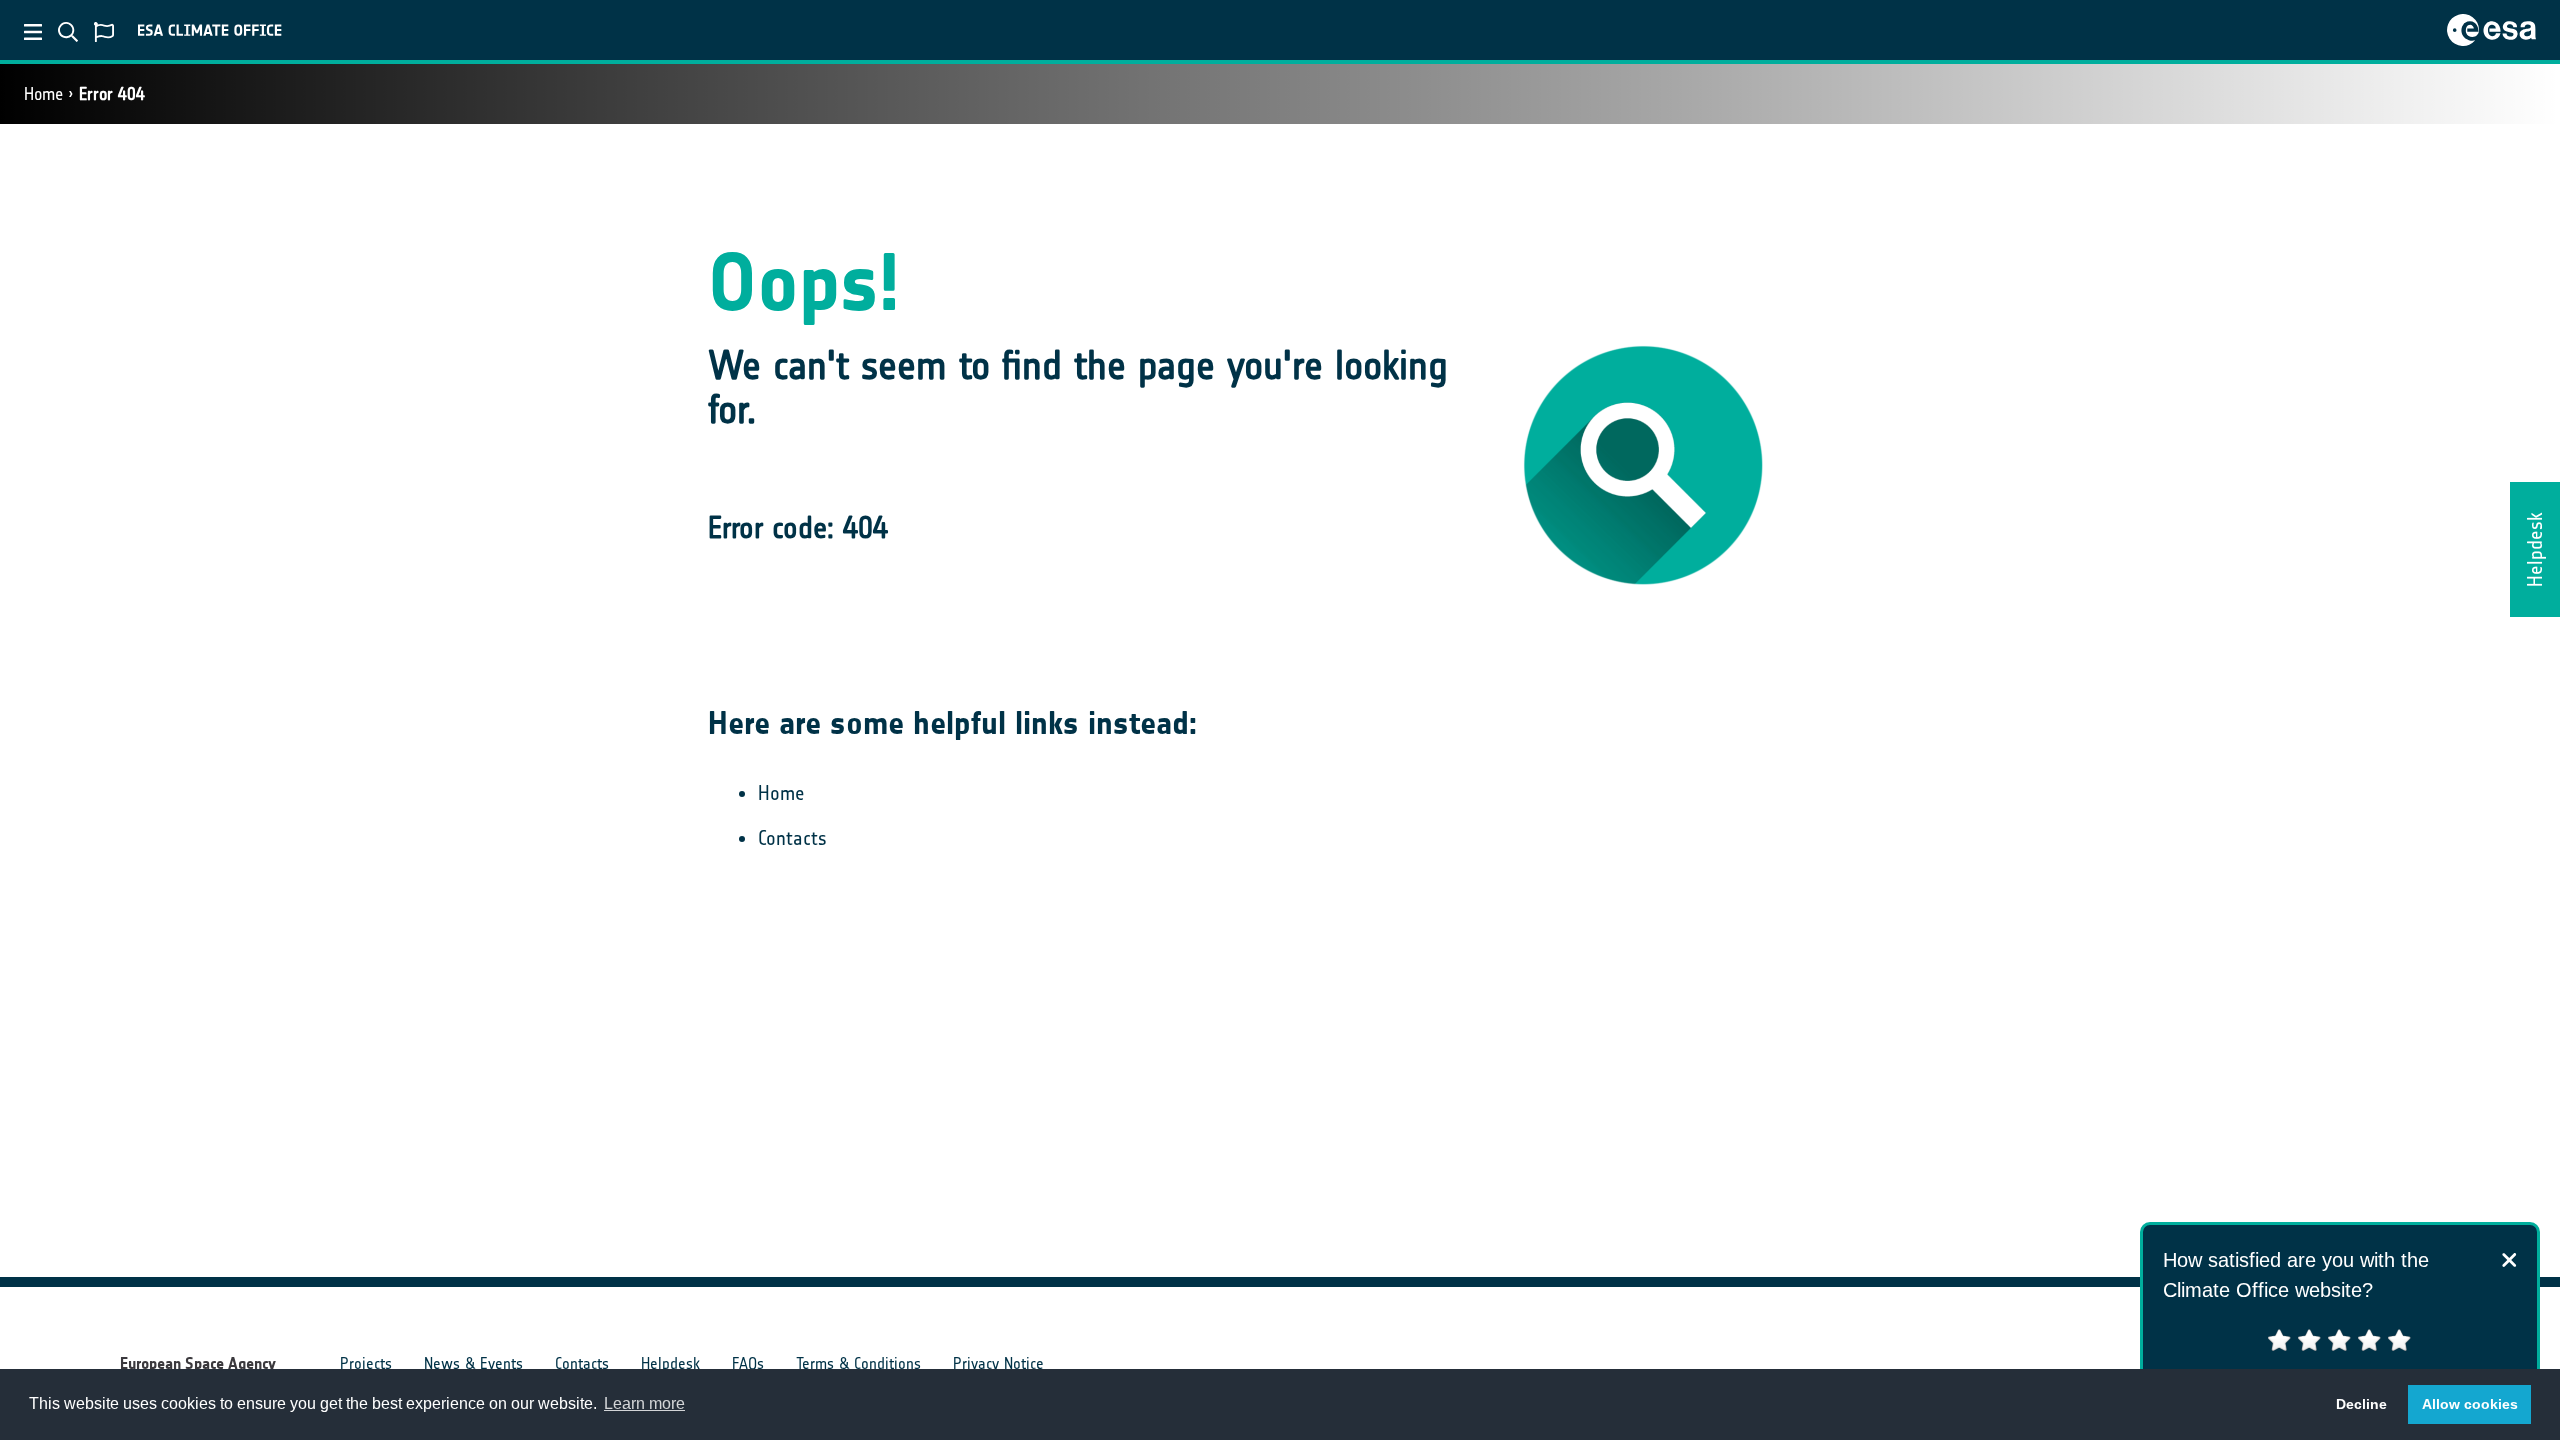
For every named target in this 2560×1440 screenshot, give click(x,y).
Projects (366, 1363)
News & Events (473, 1363)
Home (43, 94)
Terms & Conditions (858, 1363)
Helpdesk (670, 1363)
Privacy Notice (998, 1363)
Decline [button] (2361, 1404)
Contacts (792, 838)
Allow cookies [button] (2470, 1404)
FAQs (748, 1363)
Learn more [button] (644, 1403)
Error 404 (112, 94)
